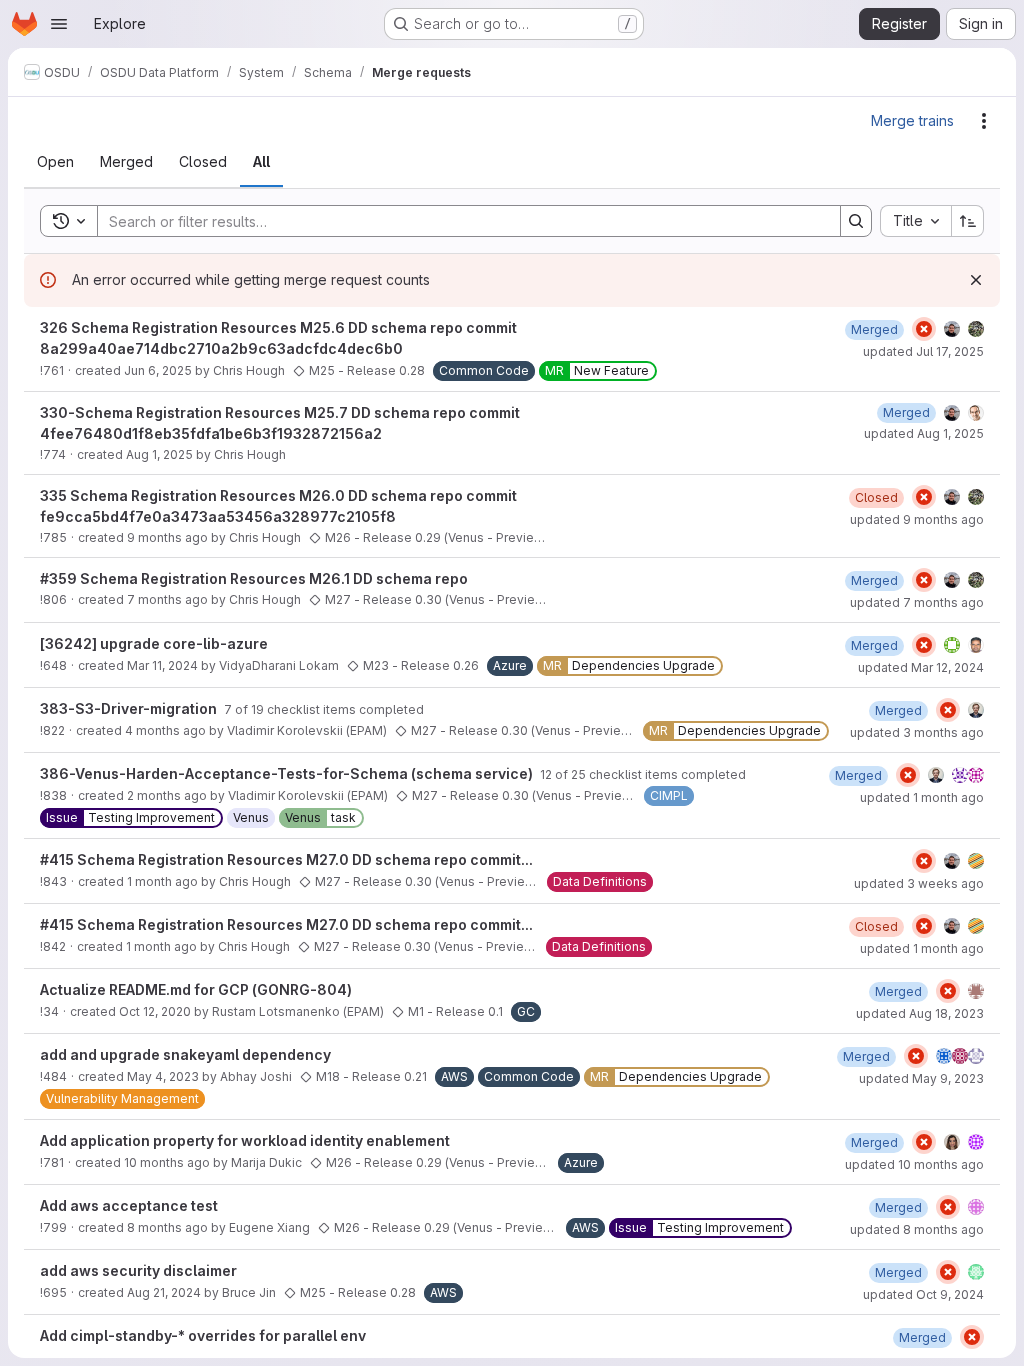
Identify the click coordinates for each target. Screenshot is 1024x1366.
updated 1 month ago (922, 797)
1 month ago (162, 881)
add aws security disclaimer (138, 1270)
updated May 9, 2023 (921, 1078)
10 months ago (167, 1162)
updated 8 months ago (917, 1229)
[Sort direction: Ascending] (968, 221)
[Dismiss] (976, 280)
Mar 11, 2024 (162, 665)
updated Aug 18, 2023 (920, 1013)
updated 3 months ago (917, 732)
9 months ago (167, 537)
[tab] (55, 162)
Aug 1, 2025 (159, 454)
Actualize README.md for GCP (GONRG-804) (196, 989)
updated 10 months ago (914, 1164)
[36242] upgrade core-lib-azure (154, 643)
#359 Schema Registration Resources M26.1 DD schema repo (254, 578)
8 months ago (167, 1227)
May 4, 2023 (163, 1076)
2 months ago (167, 795)
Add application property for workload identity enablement (245, 1140)
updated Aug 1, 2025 (924, 433)
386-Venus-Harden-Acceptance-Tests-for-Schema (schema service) (288, 773)
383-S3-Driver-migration (130, 708)
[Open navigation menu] (59, 24)
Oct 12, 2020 (155, 1011)
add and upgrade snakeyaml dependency (185, 1054)
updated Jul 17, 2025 (923, 351)
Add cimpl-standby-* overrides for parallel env (203, 1335)
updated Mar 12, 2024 (921, 667)
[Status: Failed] (924, 329)
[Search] (856, 221)
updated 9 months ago (917, 519)
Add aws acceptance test (129, 1205)
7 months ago (167, 599)
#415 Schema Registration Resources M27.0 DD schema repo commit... (286, 859)
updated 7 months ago (917, 602)
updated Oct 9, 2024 (923, 1294)
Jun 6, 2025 (158, 370)
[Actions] (984, 121)
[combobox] (915, 221)
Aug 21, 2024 (164, 1292)
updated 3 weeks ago (919, 883)
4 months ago (165, 730)
